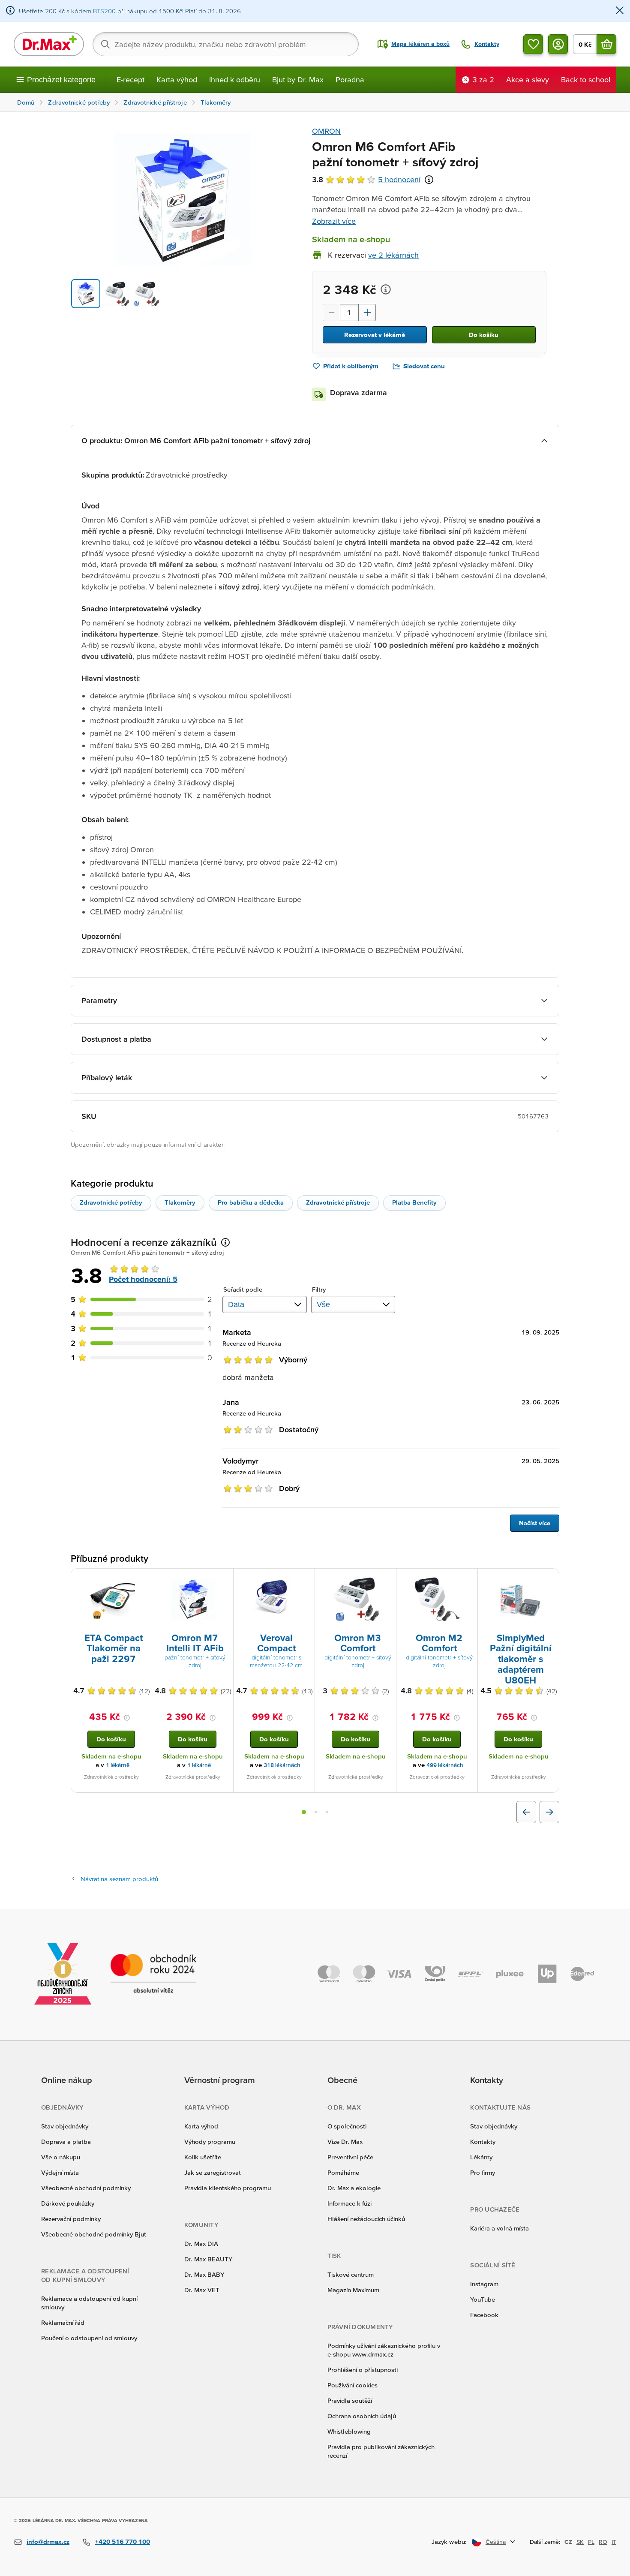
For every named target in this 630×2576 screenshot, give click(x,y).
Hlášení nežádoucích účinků (366, 2219)
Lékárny (481, 2157)
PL (591, 2542)
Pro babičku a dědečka (251, 1202)
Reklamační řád (63, 2322)
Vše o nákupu (61, 2157)
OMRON (326, 131)
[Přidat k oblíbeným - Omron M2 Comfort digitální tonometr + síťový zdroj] (468, 1579)
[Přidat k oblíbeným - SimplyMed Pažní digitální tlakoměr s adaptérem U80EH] (549, 1579)
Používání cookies (352, 2385)
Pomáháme (343, 2172)
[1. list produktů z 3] (304, 1812)
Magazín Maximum (353, 2290)
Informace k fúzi (349, 2203)
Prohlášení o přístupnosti (363, 2370)
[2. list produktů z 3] (316, 1812)
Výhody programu (210, 2142)
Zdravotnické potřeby (111, 1202)
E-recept (130, 80)
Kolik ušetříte (203, 2157)
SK (580, 2542)
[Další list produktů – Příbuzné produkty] (549, 1812)
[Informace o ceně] (386, 289)
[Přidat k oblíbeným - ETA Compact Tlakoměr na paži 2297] (142, 1579)
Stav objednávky (65, 2126)
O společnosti (347, 2126)
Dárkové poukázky (68, 2203)
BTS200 (104, 11)
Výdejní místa (60, 2172)
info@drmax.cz (48, 2541)
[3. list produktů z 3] (327, 1812)
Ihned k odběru (235, 80)
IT (614, 2542)
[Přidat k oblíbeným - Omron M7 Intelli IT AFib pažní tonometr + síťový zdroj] (224, 1579)
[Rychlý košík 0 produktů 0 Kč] (606, 44)
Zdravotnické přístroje (338, 1202)
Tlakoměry (180, 1202)
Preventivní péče (350, 2157)
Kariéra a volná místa (499, 2228)
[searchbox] (226, 44)
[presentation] (111, 1600)
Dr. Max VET (202, 2290)
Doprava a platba (66, 2142)
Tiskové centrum (351, 2274)
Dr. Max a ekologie (354, 2188)
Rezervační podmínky (71, 2219)
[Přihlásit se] (558, 44)
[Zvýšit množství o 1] (367, 313)
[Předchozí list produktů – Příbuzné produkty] (526, 1812)
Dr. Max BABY (204, 2274)
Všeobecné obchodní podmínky (86, 2188)
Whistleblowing (349, 2431)
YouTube (483, 2299)
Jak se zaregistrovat (213, 2172)
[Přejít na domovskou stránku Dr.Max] (49, 44)
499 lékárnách (445, 1765)
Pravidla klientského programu (228, 2188)
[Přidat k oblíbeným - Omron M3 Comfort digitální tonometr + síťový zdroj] (387, 1579)
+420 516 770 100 (123, 2541)
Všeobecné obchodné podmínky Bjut (94, 2234)
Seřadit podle (243, 1289)
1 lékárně (118, 1765)
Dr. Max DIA (201, 2244)
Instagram (484, 2284)
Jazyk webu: (449, 2541)
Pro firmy (483, 2172)
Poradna (350, 80)
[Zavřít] (620, 11)
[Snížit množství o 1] (331, 313)
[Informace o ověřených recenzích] (429, 180)
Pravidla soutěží (350, 2400)
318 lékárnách (282, 1765)
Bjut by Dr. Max (298, 80)
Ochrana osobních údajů (362, 2416)
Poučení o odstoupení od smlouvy (89, 2338)
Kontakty (483, 2142)
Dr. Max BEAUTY (208, 2259)
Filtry (319, 1289)
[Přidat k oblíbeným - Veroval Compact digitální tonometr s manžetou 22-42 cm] (305, 1579)
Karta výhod (177, 80)
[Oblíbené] (533, 44)
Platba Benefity (414, 1202)
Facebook (484, 2315)
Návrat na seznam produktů (119, 1879)
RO (603, 2542)
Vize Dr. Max (345, 2142)
